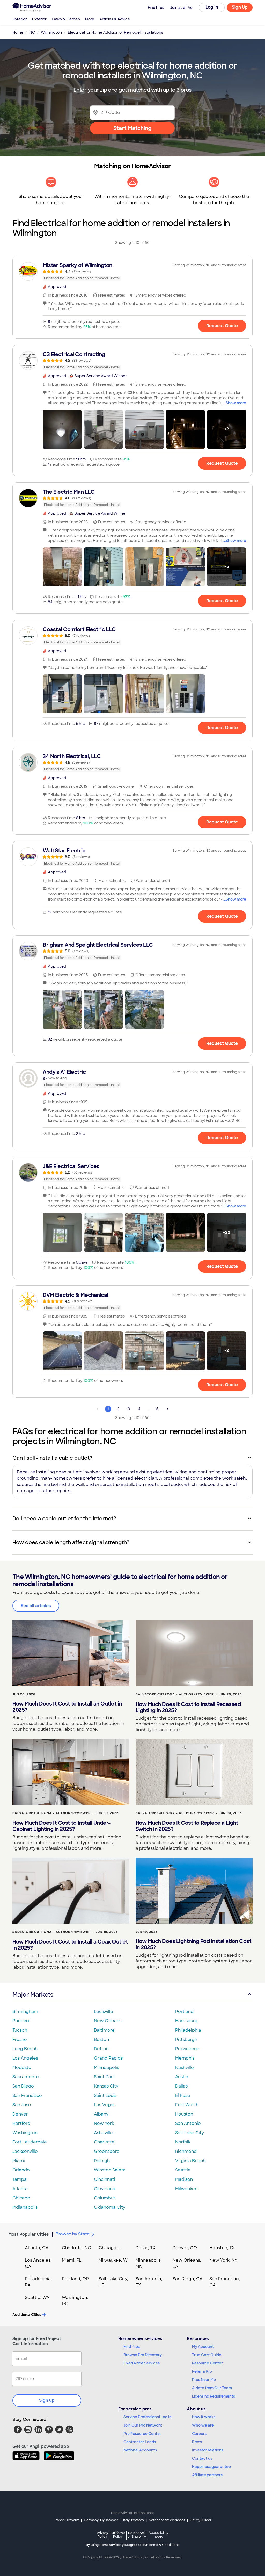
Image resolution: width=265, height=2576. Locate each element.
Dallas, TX (146, 2248)
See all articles (36, 1606)
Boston (101, 2039)
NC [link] (32, 32)
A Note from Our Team (212, 2388)
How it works (204, 2417)
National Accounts (140, 2450)
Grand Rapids (108, 2058)
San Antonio (188, 2123)
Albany (101, 2114)
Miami (19, 2161)
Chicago (21, 2198)
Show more (236, 403)
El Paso (183, 2095)
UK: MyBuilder (201, 2520)
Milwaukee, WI (114, 2260)
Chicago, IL (110, 2248)
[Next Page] (167, 1409)
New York (104, 2123)
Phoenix (21, 2021)
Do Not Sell (137, 2535)
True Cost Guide (207, 2355)
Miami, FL (72, 2260)
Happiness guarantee (211, 2467)
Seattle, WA (37, 2297)
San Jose (22, 2105)
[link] (132, 271)
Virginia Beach (190, 2161)
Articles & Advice (115, 19)
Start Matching (132, 128)
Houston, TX (222, 2248)
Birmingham (25, 2012)
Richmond (186, 2151)
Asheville (103, 2133)
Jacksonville (25, 2151)
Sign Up (240, 7)
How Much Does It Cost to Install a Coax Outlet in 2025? (70, 1945)
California (118, 2535)
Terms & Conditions (164, 2545)
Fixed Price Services (142, 2363)
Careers (199, 2434)
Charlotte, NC (76, 2248)
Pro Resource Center (142, 2434)
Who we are (203, 2425)
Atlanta (20, 2189)
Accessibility (159, 2535)
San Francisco (27, 2095)
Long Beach (25, 2049)
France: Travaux (66, 2520)
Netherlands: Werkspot (167, 2520)
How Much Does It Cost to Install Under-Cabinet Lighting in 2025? (62, 1826)
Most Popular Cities (29, 2234)
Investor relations (208, 2450)
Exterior (39, 19)
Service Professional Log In (148, 2417)
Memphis (185, 2058)
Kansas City (106, 2086)
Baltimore (104, 2030)
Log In (212, 7)
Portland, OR (75, 2279)
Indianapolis (25, 2207)
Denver (20, 2114)
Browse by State (73, 2234)
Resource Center (207, 2363)
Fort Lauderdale (30, 2142)
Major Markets (33, 1994)
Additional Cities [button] (27, 2315)
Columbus (105, 2198)
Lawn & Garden (66, 19)
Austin (182, 2077)
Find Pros (132, 2347)
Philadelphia (188, 2030)
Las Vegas (105, 2105)
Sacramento (26, 2077)
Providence (187, 2049)
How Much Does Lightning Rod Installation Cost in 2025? (194, 1944)
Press (197, 2442)
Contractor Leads (140, 2442)
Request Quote (222, 326)
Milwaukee (186, 2189)
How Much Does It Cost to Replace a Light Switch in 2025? (187, 1826)
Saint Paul (104, 2077)
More (90, 19)
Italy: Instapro (134, 2520)
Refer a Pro (202, 2371)
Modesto (22, 2067)
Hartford (21, 2123)
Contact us (202, 2458)
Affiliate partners (207, 2475)
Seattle (183, 2170)
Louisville (104, 2012)
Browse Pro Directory (143, 2355)
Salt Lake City (190, 2133)
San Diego (23, 2086)
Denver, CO (185, 2248)
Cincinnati (105, 2179)
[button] (62, 429)
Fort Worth (187, 2105)
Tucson (20, 2030)
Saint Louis (105, 2095)
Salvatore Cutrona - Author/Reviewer (175, 1694)
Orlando (21, 2170)
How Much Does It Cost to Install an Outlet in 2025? (67, 1707)
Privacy (102, 2535)
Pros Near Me (204, 2380)
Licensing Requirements (214, 2396)
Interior (20, 19)
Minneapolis (106, 2067)
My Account (203, 2347)
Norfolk (183, 2142)
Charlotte (104, 2142)
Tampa (20, 2179)
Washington (25, 2133)
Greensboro (107, 2151)
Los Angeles (25, 2058)
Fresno (20, 2039)
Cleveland (105, 2189)
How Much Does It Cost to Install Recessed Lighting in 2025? (188, 1707)
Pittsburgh (186, 2039)
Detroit (101, 2049)
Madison (184, 2179)
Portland (184, 2012)
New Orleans (108, 2021)
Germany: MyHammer (101, 2520)
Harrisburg (186, 2021)
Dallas (181, 2086)
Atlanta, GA (37, 2248)
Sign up (47, 2400)
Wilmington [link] (51, 32)
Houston (184, 2114)
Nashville (185, 2067)
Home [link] (18, 32)
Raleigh (102, 2161)
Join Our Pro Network (143, 2425)
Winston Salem (110, 2170)
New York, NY (223, 2260)
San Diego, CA (188, 2279)
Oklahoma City (110, 2207)
